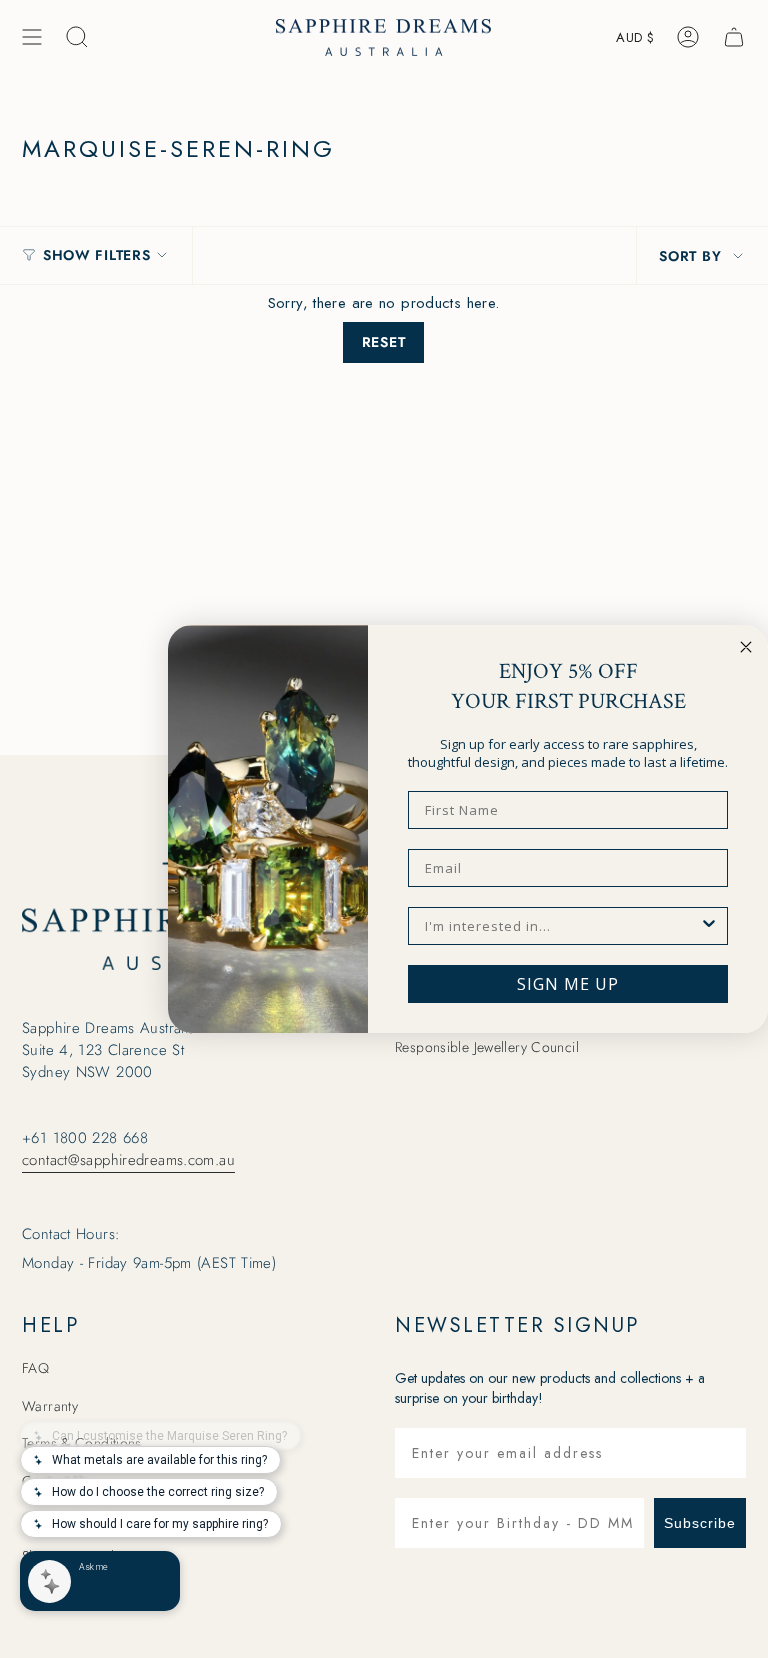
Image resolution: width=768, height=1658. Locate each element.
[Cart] (734, 37)
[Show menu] (32, 37)
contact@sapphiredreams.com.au (128, 1160)
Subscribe (700, 1523)
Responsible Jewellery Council (487, 1047)
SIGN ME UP (568, 984)
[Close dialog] (746, 647)
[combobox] (562, 926)
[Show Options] (709, 926)
